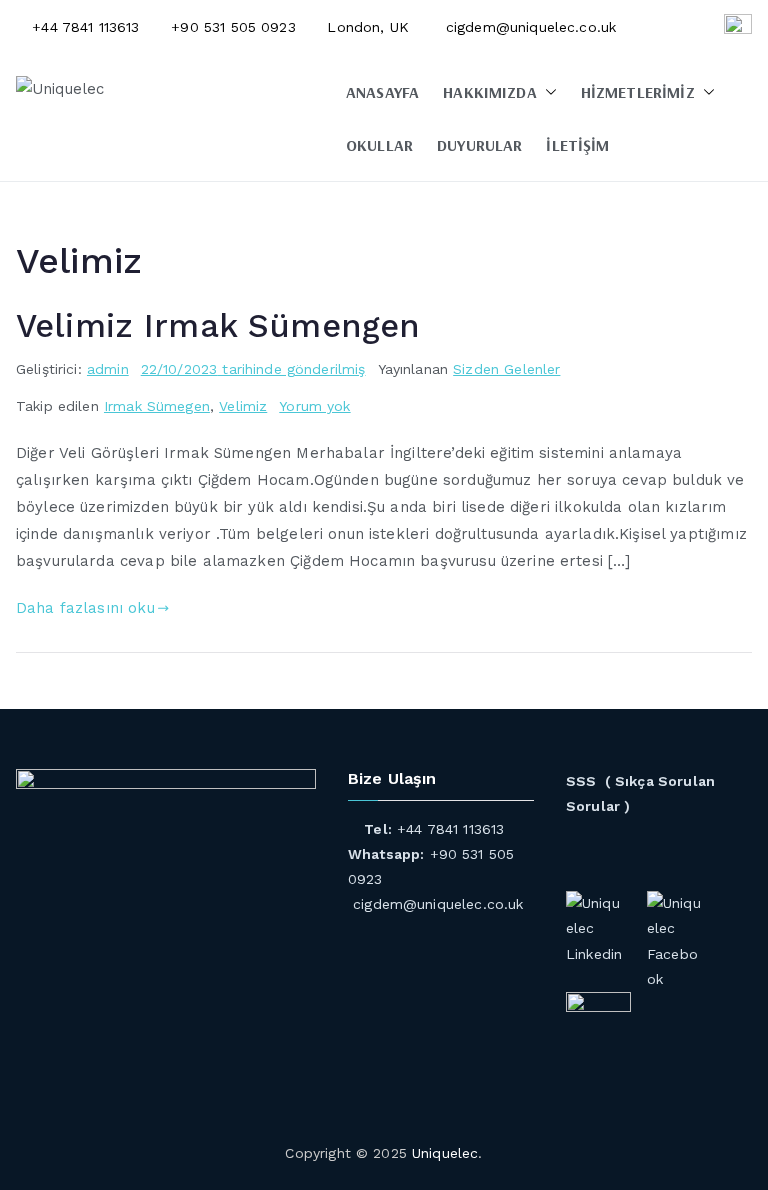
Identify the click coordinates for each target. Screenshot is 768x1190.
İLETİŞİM (577, 145)
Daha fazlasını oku (85, 608)
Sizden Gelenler (506, 369)
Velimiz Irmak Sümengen (218, 326)
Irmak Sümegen (157, 406)
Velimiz (243, 406)
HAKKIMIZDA (490, 92)
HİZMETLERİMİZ (638, 92)
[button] (547, 92)
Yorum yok (314, 406)
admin (108, 369)
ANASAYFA (382, 92)
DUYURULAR (479, 145)
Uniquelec (445, 1153)
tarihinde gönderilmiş (253, 369)
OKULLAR (379, 145)
